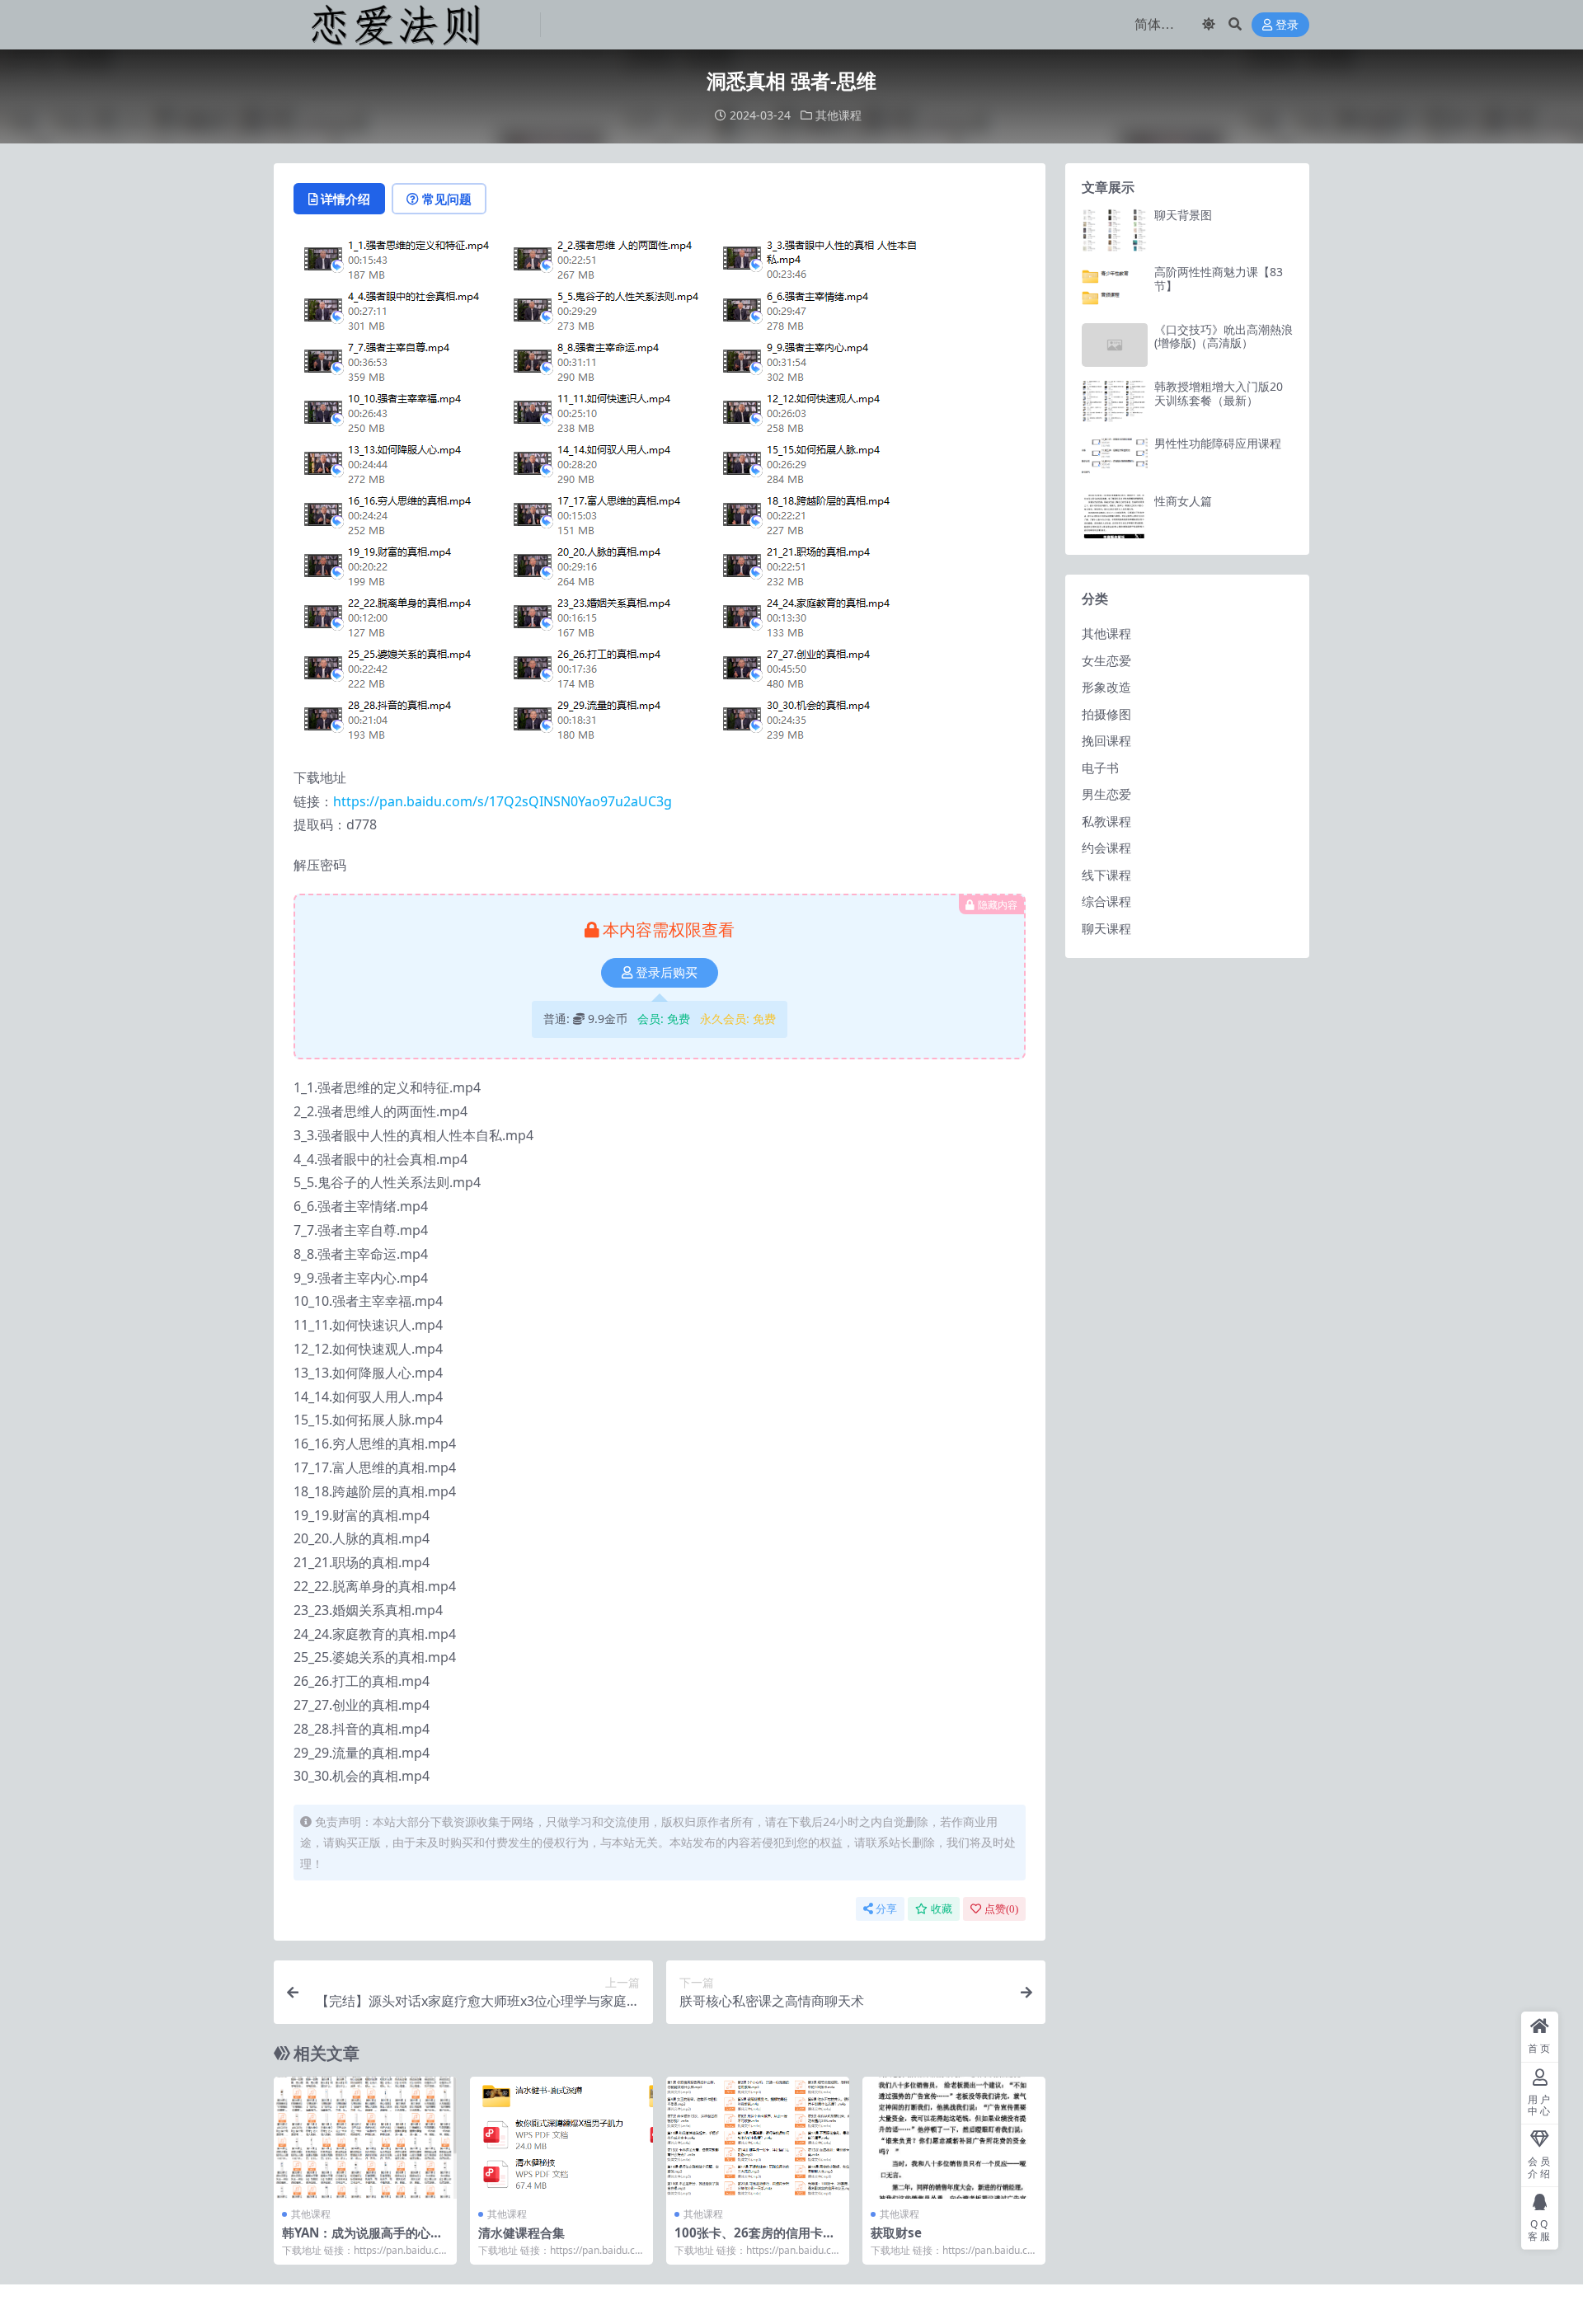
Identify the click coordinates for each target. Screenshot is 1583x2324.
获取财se (896, 2232)
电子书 (1100, 768)
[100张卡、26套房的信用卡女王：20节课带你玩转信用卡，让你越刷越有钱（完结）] (758, 2138)
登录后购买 (667, 973)
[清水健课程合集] (561, 2138)
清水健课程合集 (521, 2232)
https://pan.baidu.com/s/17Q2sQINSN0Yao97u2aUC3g (503, 801)
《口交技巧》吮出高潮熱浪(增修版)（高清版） (1224, 336)
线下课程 (1106, 875)
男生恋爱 (1106, 794)
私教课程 (1106, 821)
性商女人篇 (1183, 501)
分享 (886, 1909)
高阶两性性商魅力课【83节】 (1219, 279)
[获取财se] (954, 2138)
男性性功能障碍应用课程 (1218, 443)
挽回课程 (1106, 740)
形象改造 (1106, 687)
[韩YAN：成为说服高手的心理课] (365, 2138)
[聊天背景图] (1115, 230)
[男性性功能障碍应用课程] (1115, 459)
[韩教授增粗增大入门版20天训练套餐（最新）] (1115, 402)
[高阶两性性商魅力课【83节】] (1115, 287)
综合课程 (1106, 901)
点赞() (1001, 1909)
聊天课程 (1106, 928)
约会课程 (1106, 847)
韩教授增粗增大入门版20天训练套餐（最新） (1219, 393)
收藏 (942, 1909)
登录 (1287, 25)
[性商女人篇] (1115, 516)
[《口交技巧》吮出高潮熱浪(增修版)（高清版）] (1115, 345)
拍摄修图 (1106, 714)
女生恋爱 (1106, 660)
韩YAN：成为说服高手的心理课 (362, 2240)
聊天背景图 (1183, 215)
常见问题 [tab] (447, 199)
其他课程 (838, 115)
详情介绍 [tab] (345, 199)
